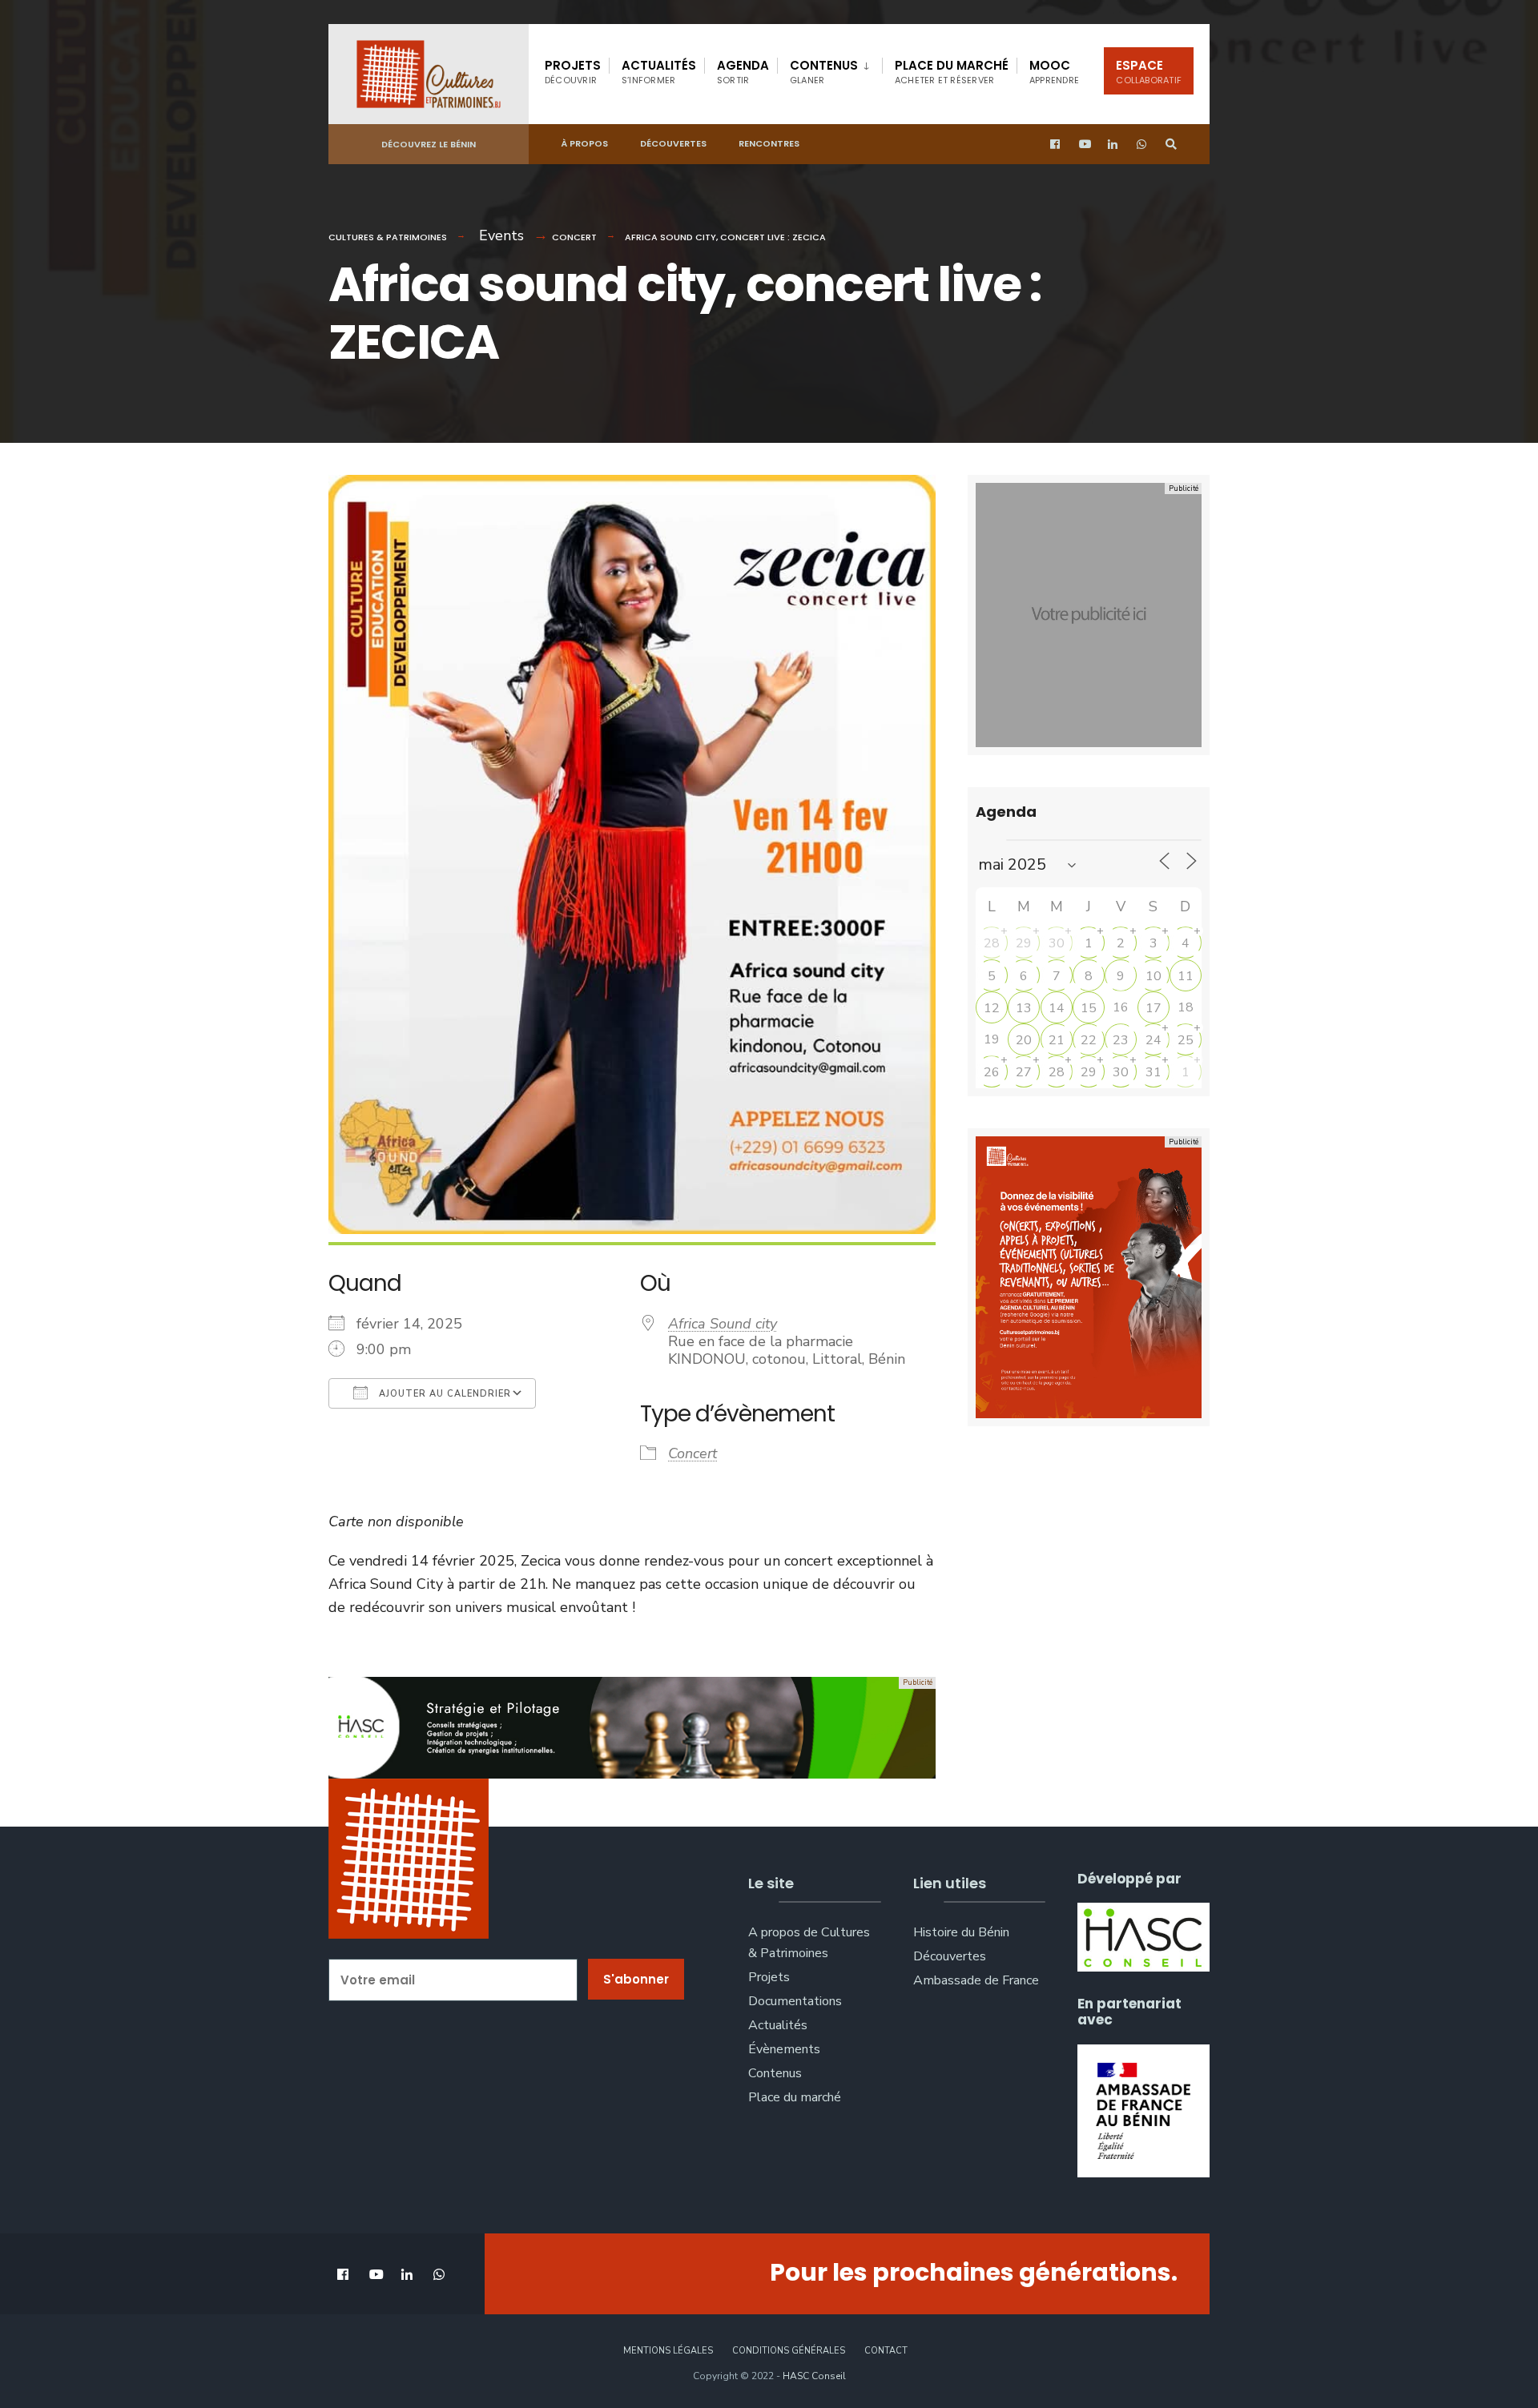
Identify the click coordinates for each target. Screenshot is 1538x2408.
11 (1186, 976)
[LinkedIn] (1113, 145)
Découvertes (673, 143)
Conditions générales (789, 2351)
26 (992, 1072)
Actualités (659, 72)
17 (1153, 1008)
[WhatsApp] (1142, 145)
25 (1186, 1040)
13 (1024, 1008)
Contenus (824, 72)
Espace (1149, 72)
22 (1089, 1040)
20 (1024, 1040)
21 (1057, 1040)
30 (1057, 943)
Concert (574, 237)
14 (1057, 1008)
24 (1153, 1040)
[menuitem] (829, 69)
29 (1024, 943)
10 (1153, 976)
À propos (584, 143)
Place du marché (952, 72)
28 (992, 943)
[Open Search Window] (1171, 145)
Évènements (784, 2049)
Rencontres (769, 143)
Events (501, 235)
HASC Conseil (814, 2376)
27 (1024, 1072)
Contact (886, 2351)
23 (1121, 1040)
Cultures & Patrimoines (388, 237)
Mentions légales (668, 2351)
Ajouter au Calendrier (443, 1394)
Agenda (743, 72)
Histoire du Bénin (961, 1932)
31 (1153, 1072)
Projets (573, 72)
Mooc (1054, 72)
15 (1089, 1008)
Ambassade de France (976, 1980)
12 (992, 1008)
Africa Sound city (723, 1324)
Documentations (795, 2001)
